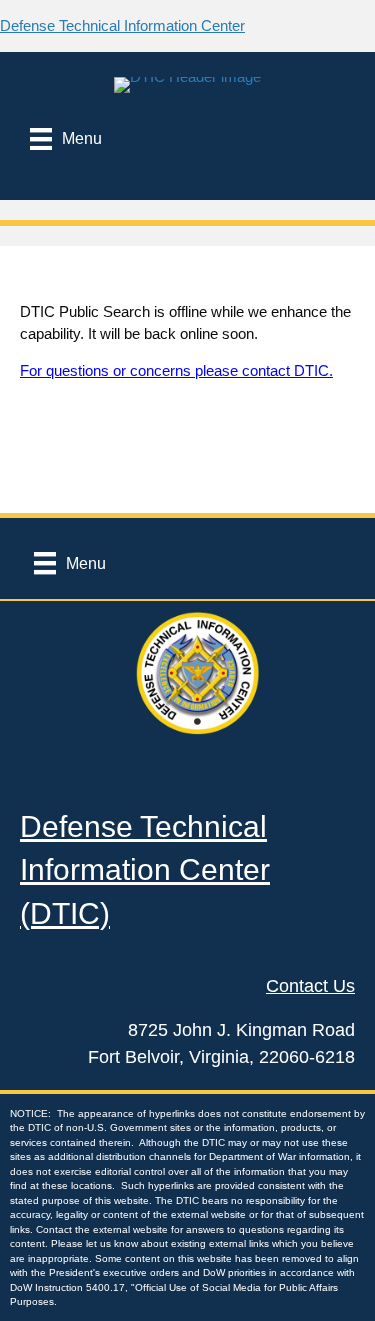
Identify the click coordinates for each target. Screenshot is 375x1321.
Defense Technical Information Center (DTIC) (145, 870)
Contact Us (310, 986)
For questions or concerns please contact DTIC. (176, 370)
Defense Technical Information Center (122, 25)
